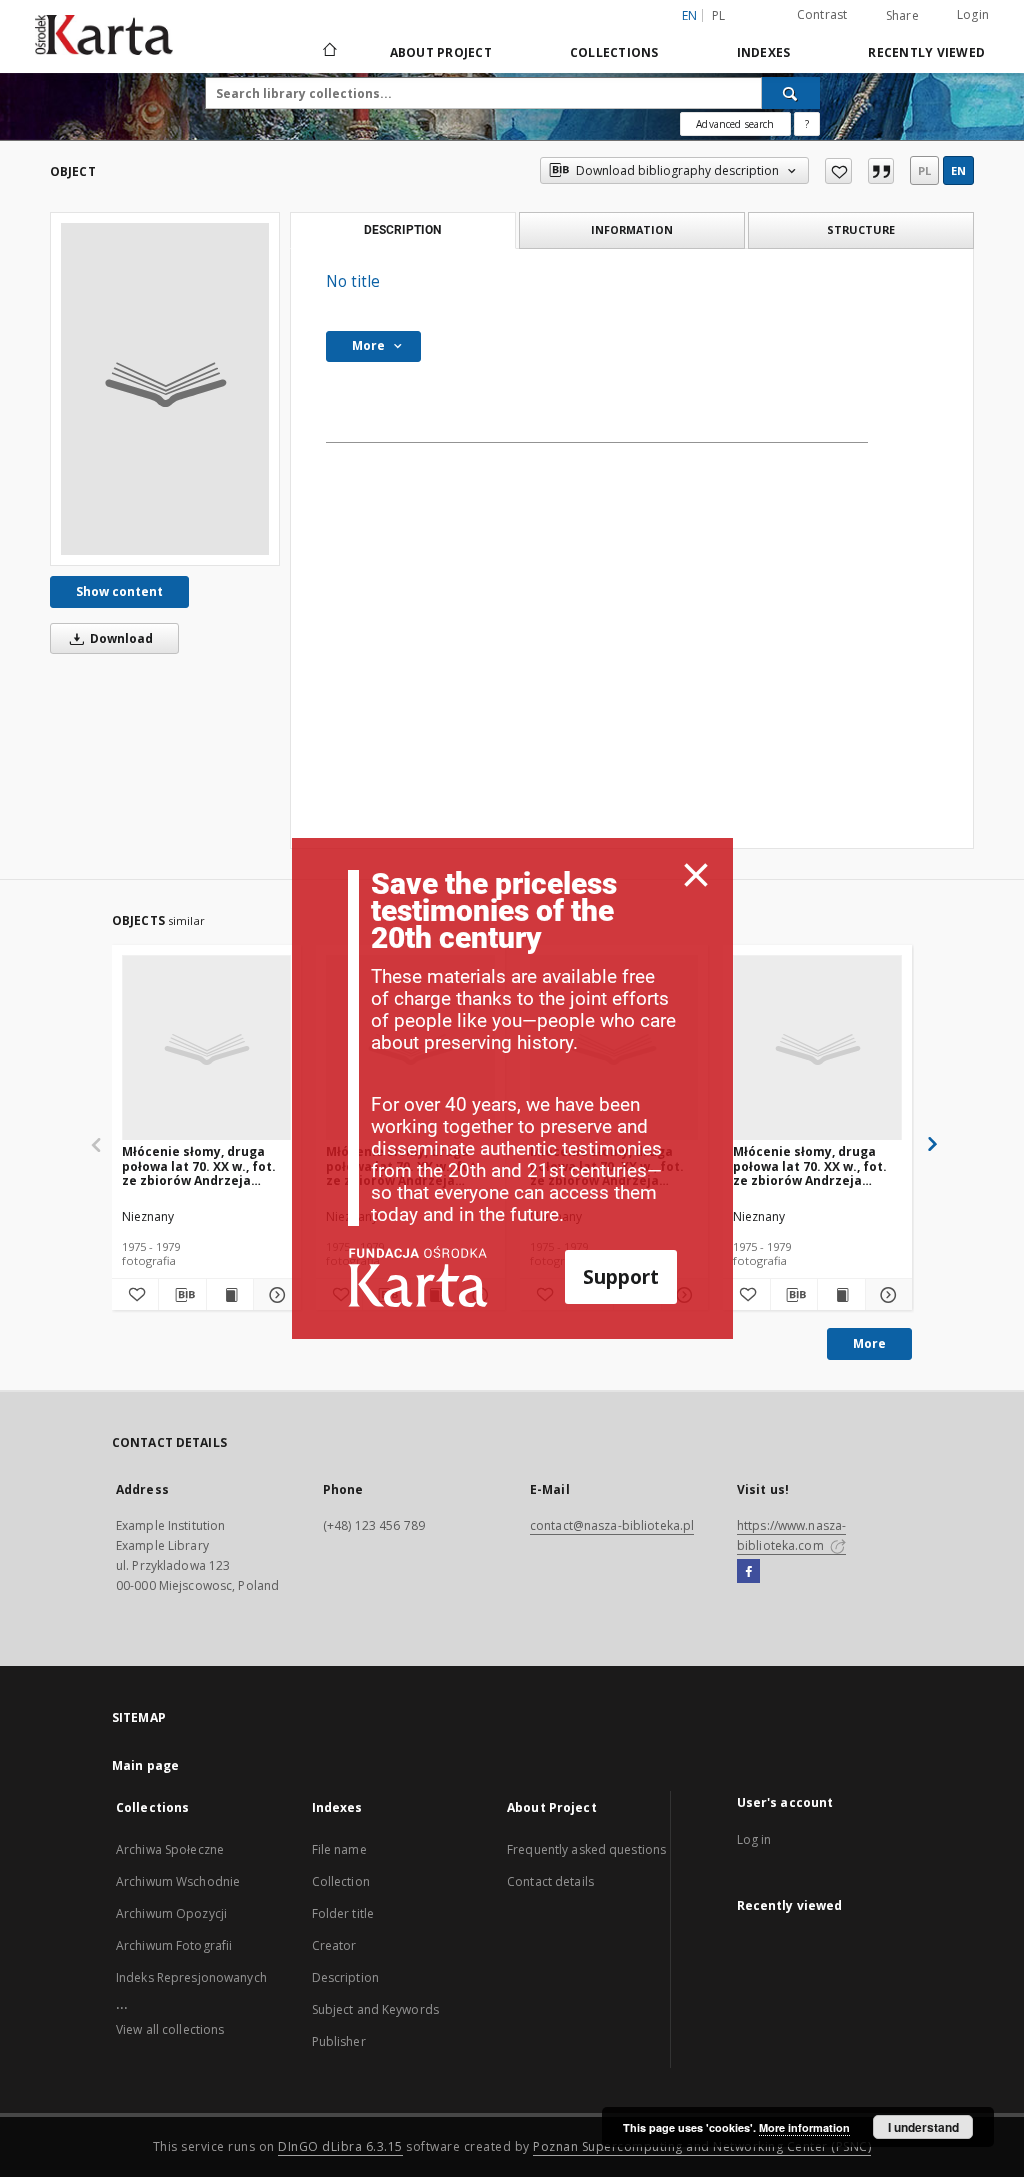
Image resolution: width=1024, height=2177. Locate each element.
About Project (441, 52)
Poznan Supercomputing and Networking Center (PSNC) (702, 2146)
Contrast (822, 14)
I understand (923, 2127)
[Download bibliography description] (182, 1295)
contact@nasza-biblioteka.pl (612, 1525)
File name (339, 1849)
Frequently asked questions (586, 1849)
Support (621, 1276)
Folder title (343, 1913)
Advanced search (735, 124)
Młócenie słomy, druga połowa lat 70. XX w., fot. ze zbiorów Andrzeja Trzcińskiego (199, 1165)
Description (345, 1977)
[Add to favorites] (838, 171)
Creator (334, 1945)
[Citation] (881, 171)
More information (804, 2127)
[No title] (165, 389)
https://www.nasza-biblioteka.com (791, 1535)
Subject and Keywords (375, 2009)
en (958, 170)
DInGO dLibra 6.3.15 (340, 2146)
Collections (614, 52)
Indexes (764, 52)
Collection (341, 1881)
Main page (145, 1765)
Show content (119, 591)
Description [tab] (402, 230)
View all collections (170, 2029)
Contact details (550, 1881)
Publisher (339, 2041)
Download (120, 638)
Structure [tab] (861, 229)
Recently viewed (926, 52)
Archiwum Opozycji (171, 1913)
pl (719, 15)
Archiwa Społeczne (170, 1849)
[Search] (791, 93)
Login (973, 14)
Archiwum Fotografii (174, 1945)
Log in (754, 1839)
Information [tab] (632, 229)
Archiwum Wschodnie (178, 1881)
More (869, 1343)
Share (902, 16)
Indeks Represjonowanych (191, 1977)
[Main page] (328, 52)
